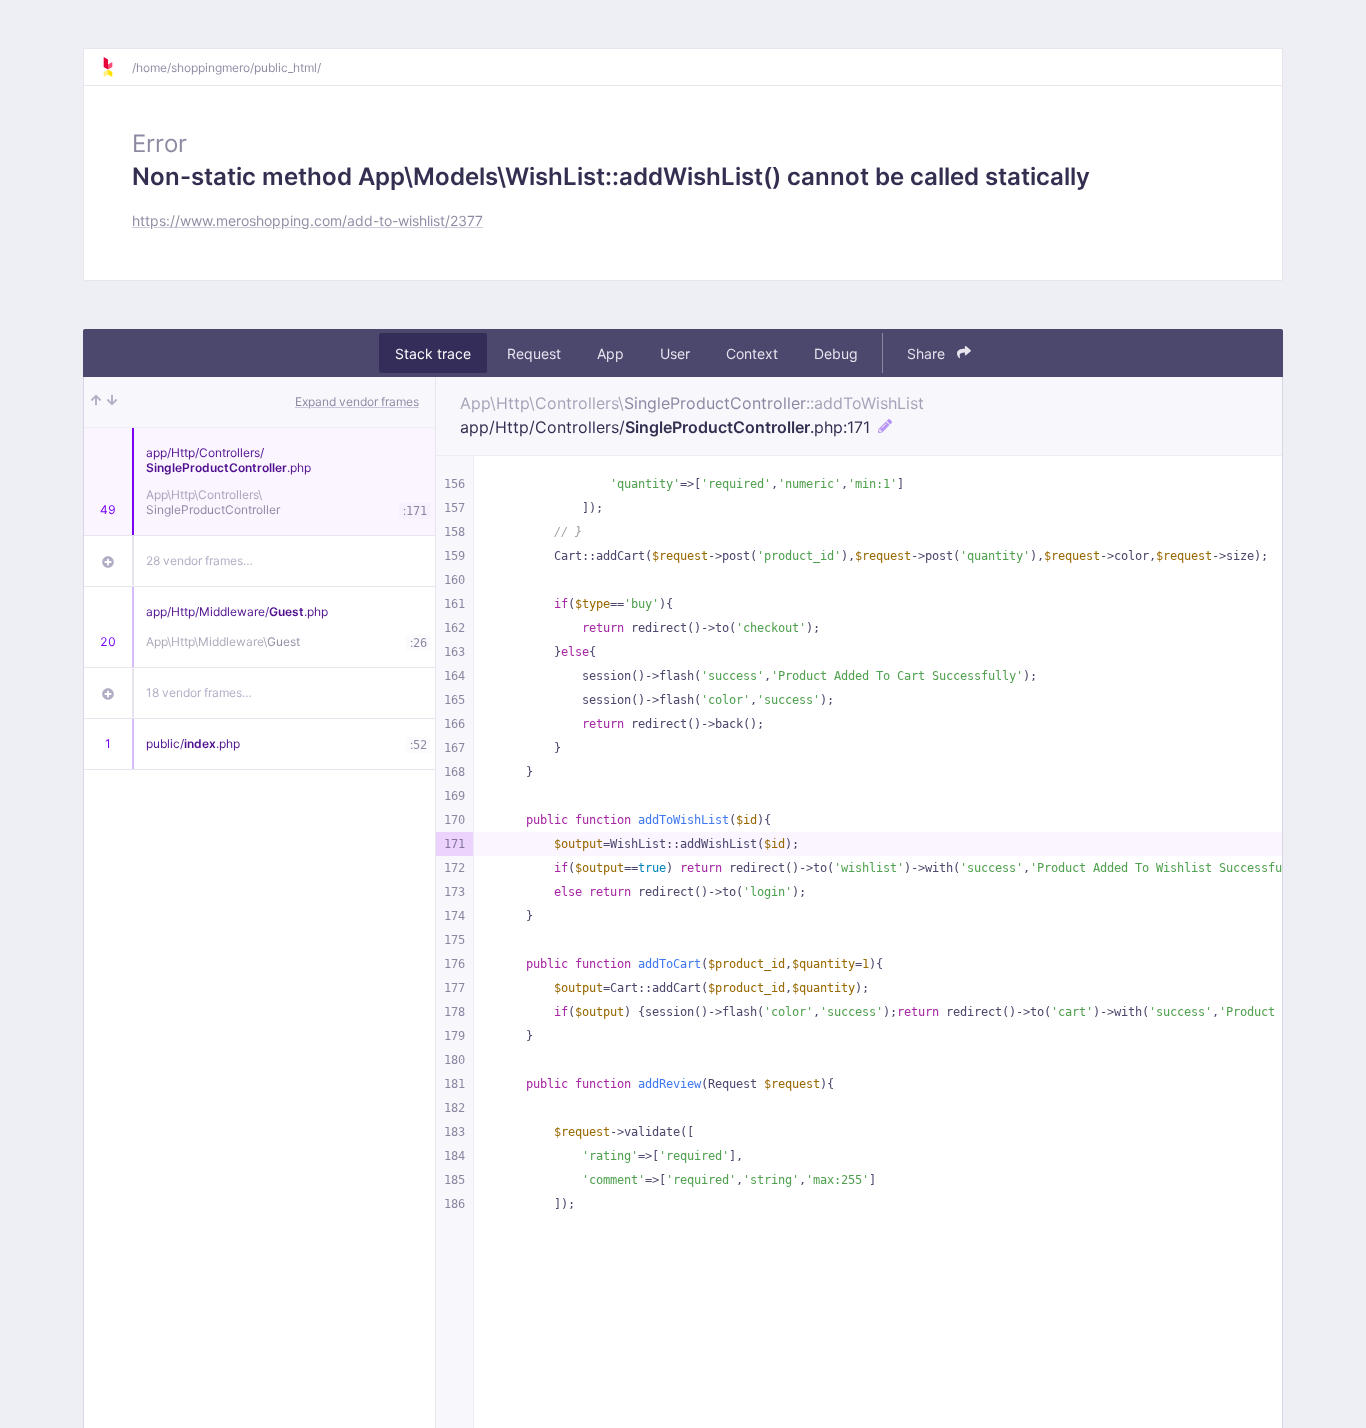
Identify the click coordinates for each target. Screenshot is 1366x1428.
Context (752, 353)
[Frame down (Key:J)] (112, 402)
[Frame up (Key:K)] (96, 402)
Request (534, 353)
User (675, 353)
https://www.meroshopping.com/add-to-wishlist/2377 (307, 220)
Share (928, 353)
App (610, 353)
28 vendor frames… (199, 560)
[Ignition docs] (116, 67)
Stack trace (433, 353)
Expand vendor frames (357, 401)
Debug (836, 353)
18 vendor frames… (199, 692)
